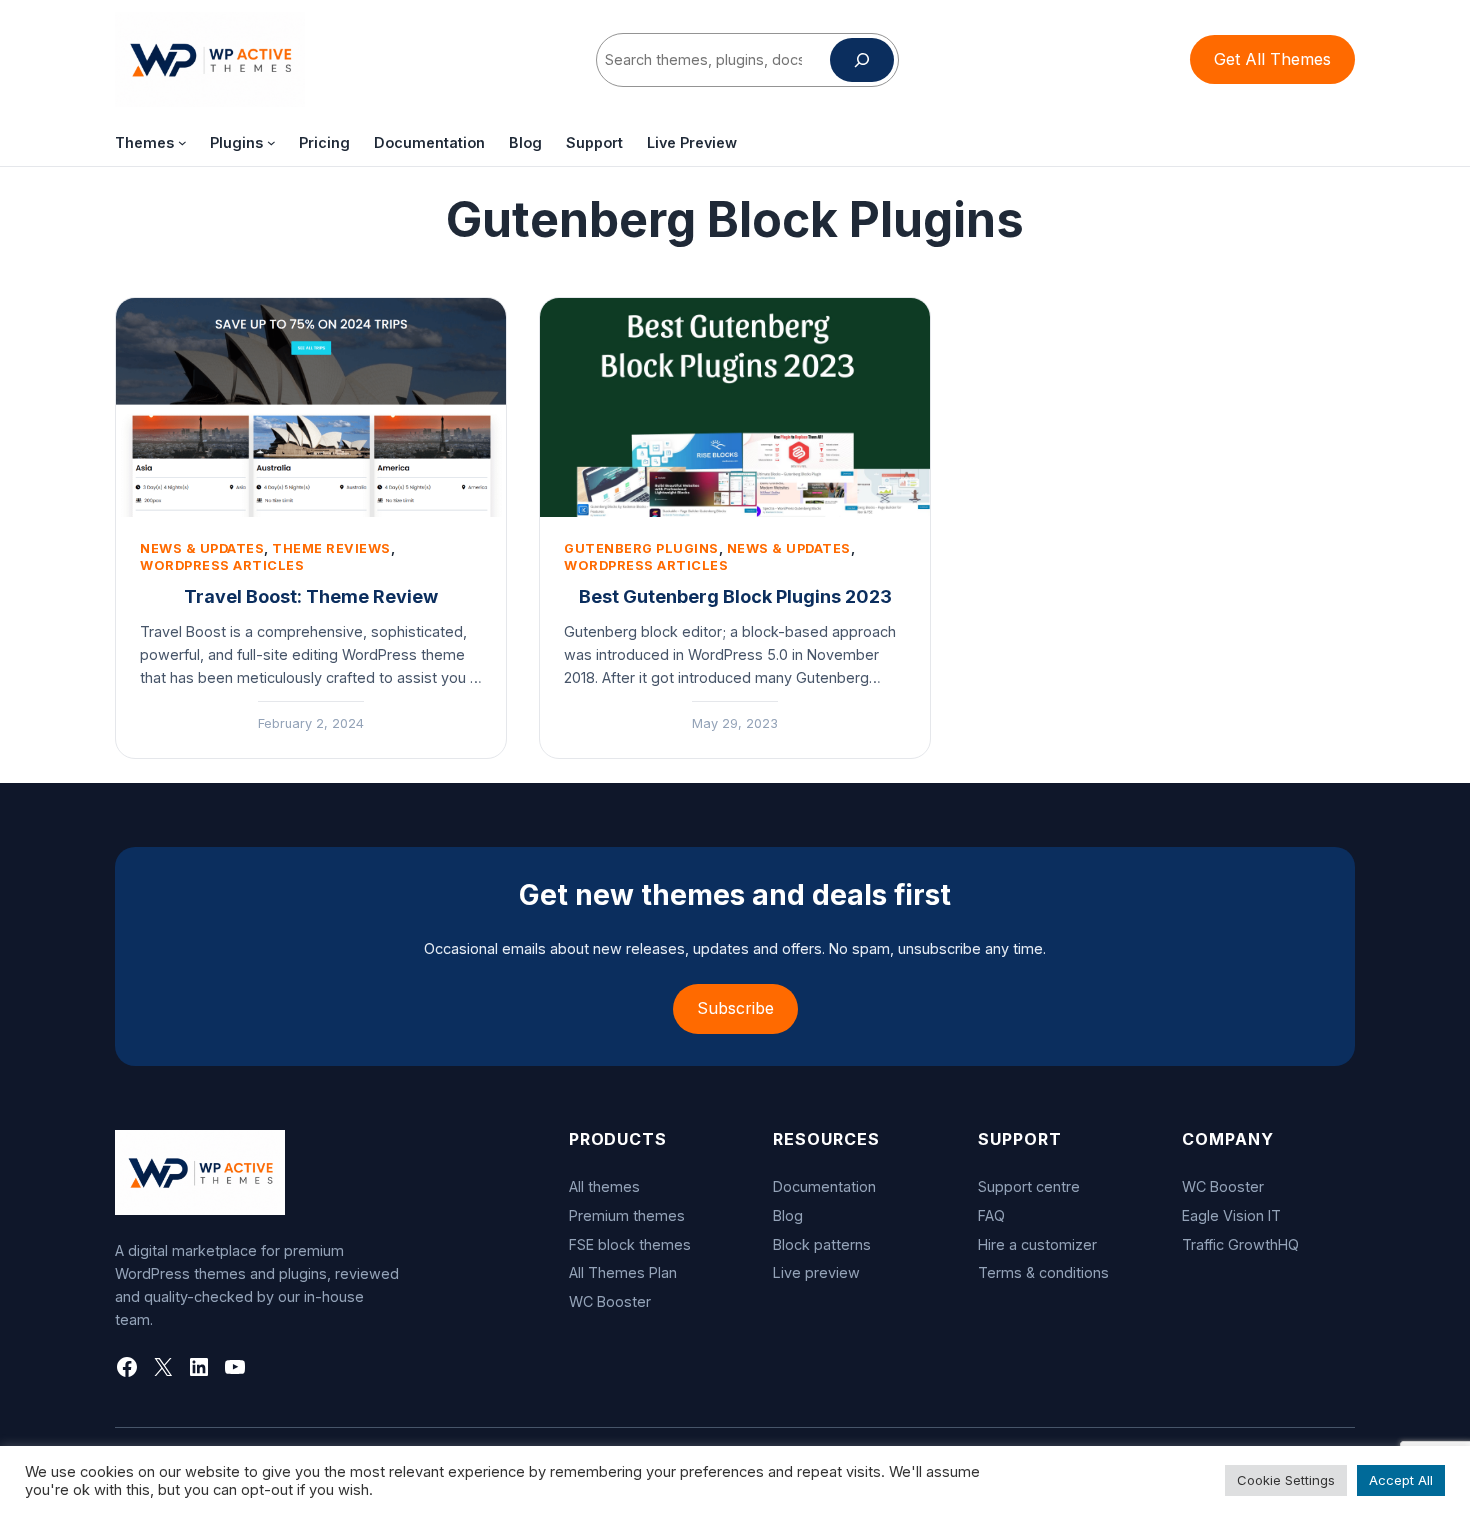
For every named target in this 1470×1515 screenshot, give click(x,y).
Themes (144, 142)
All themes (604, 1186)
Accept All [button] (1401, 1480)
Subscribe (735, 1008)
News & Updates (202, 548)
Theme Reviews (331, 548)
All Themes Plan (623, 1272)
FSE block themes (630, 1244)
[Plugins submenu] (271, 142)
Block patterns (822, 1244)
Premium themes (627, 1215)
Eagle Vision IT (1231, 1215)
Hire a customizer (1037, 1244)
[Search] (862, 60)
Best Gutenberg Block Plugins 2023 (735, 596)
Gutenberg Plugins (641, 548)
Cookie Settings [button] (1286, 1480)
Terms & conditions (1043, 1272)
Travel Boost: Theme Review (311, 596)
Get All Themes (1272, 59)
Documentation (824, 1186)
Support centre (1029, 1186)
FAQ (991, 1215)
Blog (788, 1215)
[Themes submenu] (182, 142)
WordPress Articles (222, 565)
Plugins (236, 142)
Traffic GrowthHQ (1240, 1244)
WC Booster (610, 1301)
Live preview (816, 1272)
